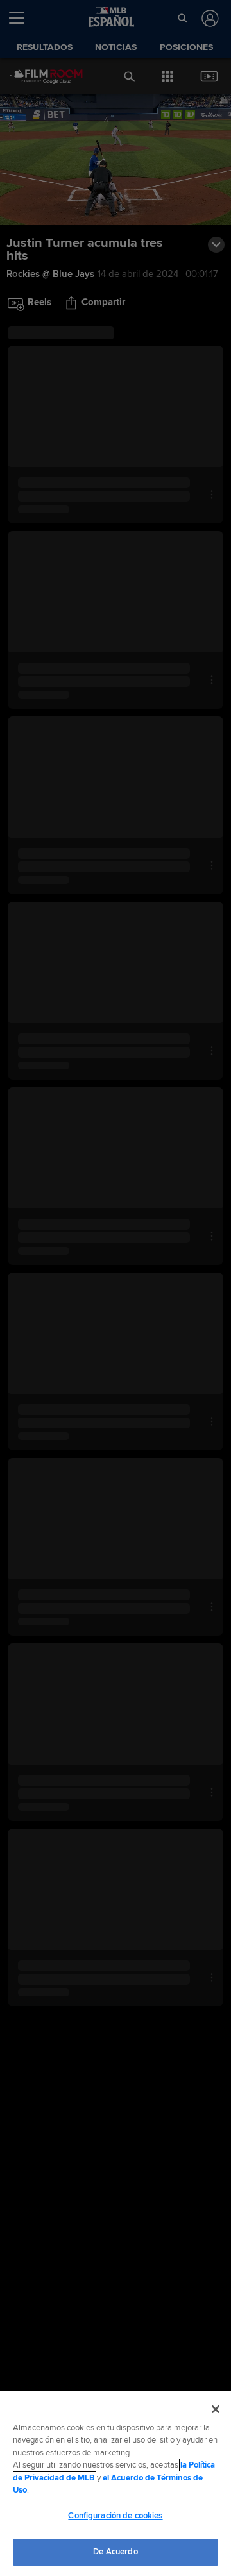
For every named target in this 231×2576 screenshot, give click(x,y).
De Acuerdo (115, 2552)
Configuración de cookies (115, 2516)
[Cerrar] (216, 2409)
